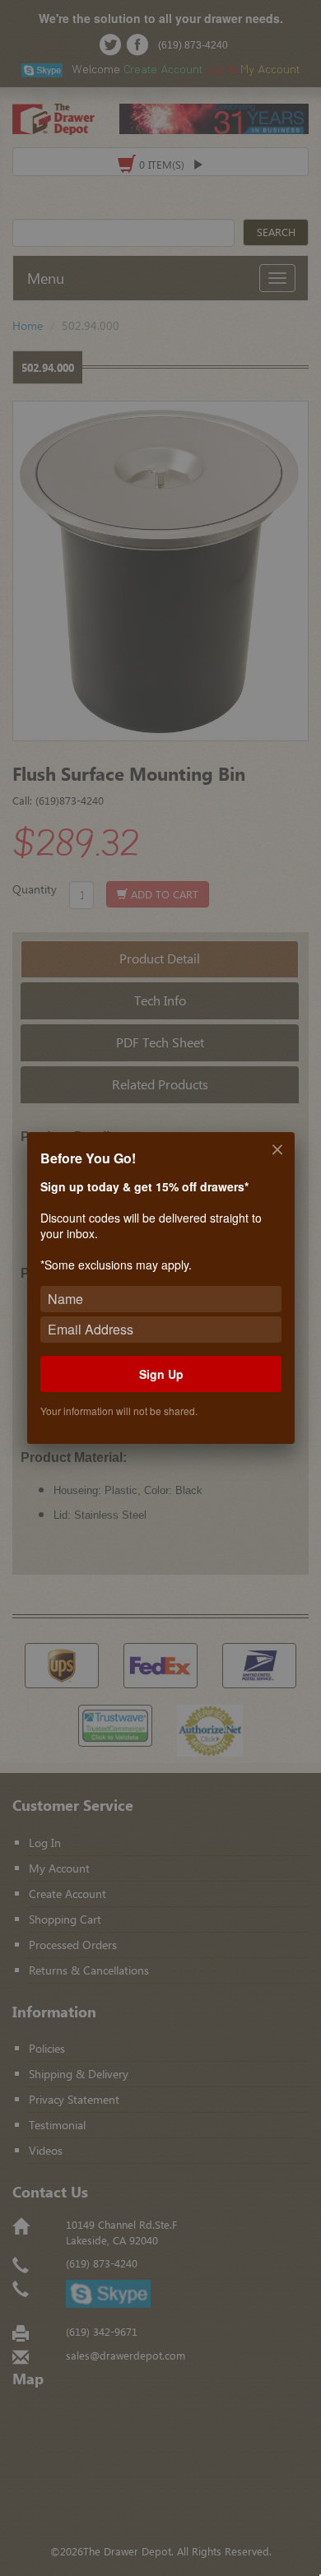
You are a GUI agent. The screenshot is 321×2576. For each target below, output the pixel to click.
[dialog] (160, 1288)
